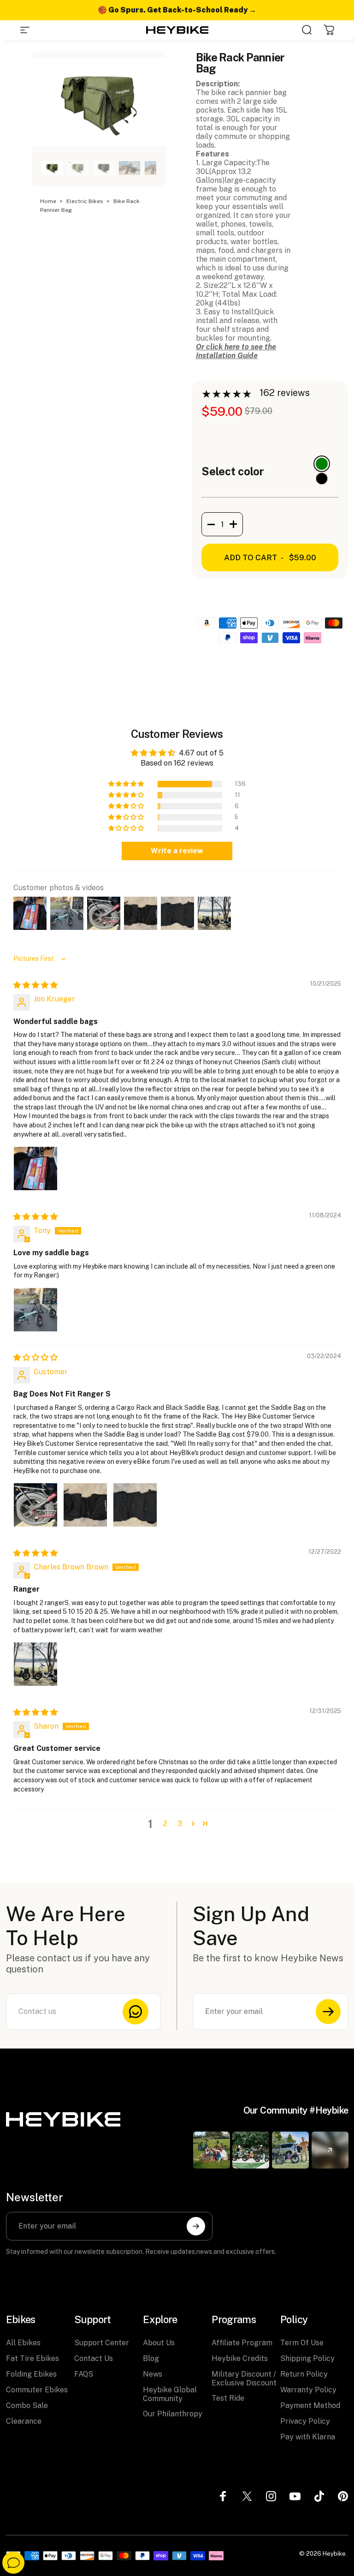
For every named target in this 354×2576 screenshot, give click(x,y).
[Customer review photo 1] (35, 1505)
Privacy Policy (305, 2421)
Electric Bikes (86, 201)
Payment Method (310, 2405)
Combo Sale (27, 2405)
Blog (151, 2358)
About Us (159, 2343)
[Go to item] (52, 168)
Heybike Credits (240, 2358)
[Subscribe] (328, 2012)
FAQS (84, 2374)
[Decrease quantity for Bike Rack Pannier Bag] (208, 524)
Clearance (24, 2421)
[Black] (322, 479)
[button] (127, 784)
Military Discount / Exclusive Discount (244, 2378)
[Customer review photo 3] (135, 1505)
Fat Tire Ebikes (32, 2358)
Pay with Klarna (308, 2437)
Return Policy (304, 2374)
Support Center (102, 2343)
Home (49, 201)
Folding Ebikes (31, 2374)
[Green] (322, 464)
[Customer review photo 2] (85, 1505)
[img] (35, 985)
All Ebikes (23, 2343)
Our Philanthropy (173, 2414)
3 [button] (180, 1824)
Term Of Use (302, 2343)
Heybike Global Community (170, 2394)
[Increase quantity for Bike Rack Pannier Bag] (236, 524)
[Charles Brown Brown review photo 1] (35, 1664)
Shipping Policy (307, 2358)
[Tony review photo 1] (35, 1310)
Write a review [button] (177, 851)
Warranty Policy (308, 2390)
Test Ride (228, 2398)
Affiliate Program (242, 2343)
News (153, 2374)
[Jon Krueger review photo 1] (35, 1168)
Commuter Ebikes (37, 2390)
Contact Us (94, 2358)
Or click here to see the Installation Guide (236, 351)
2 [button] (165, 1824)
